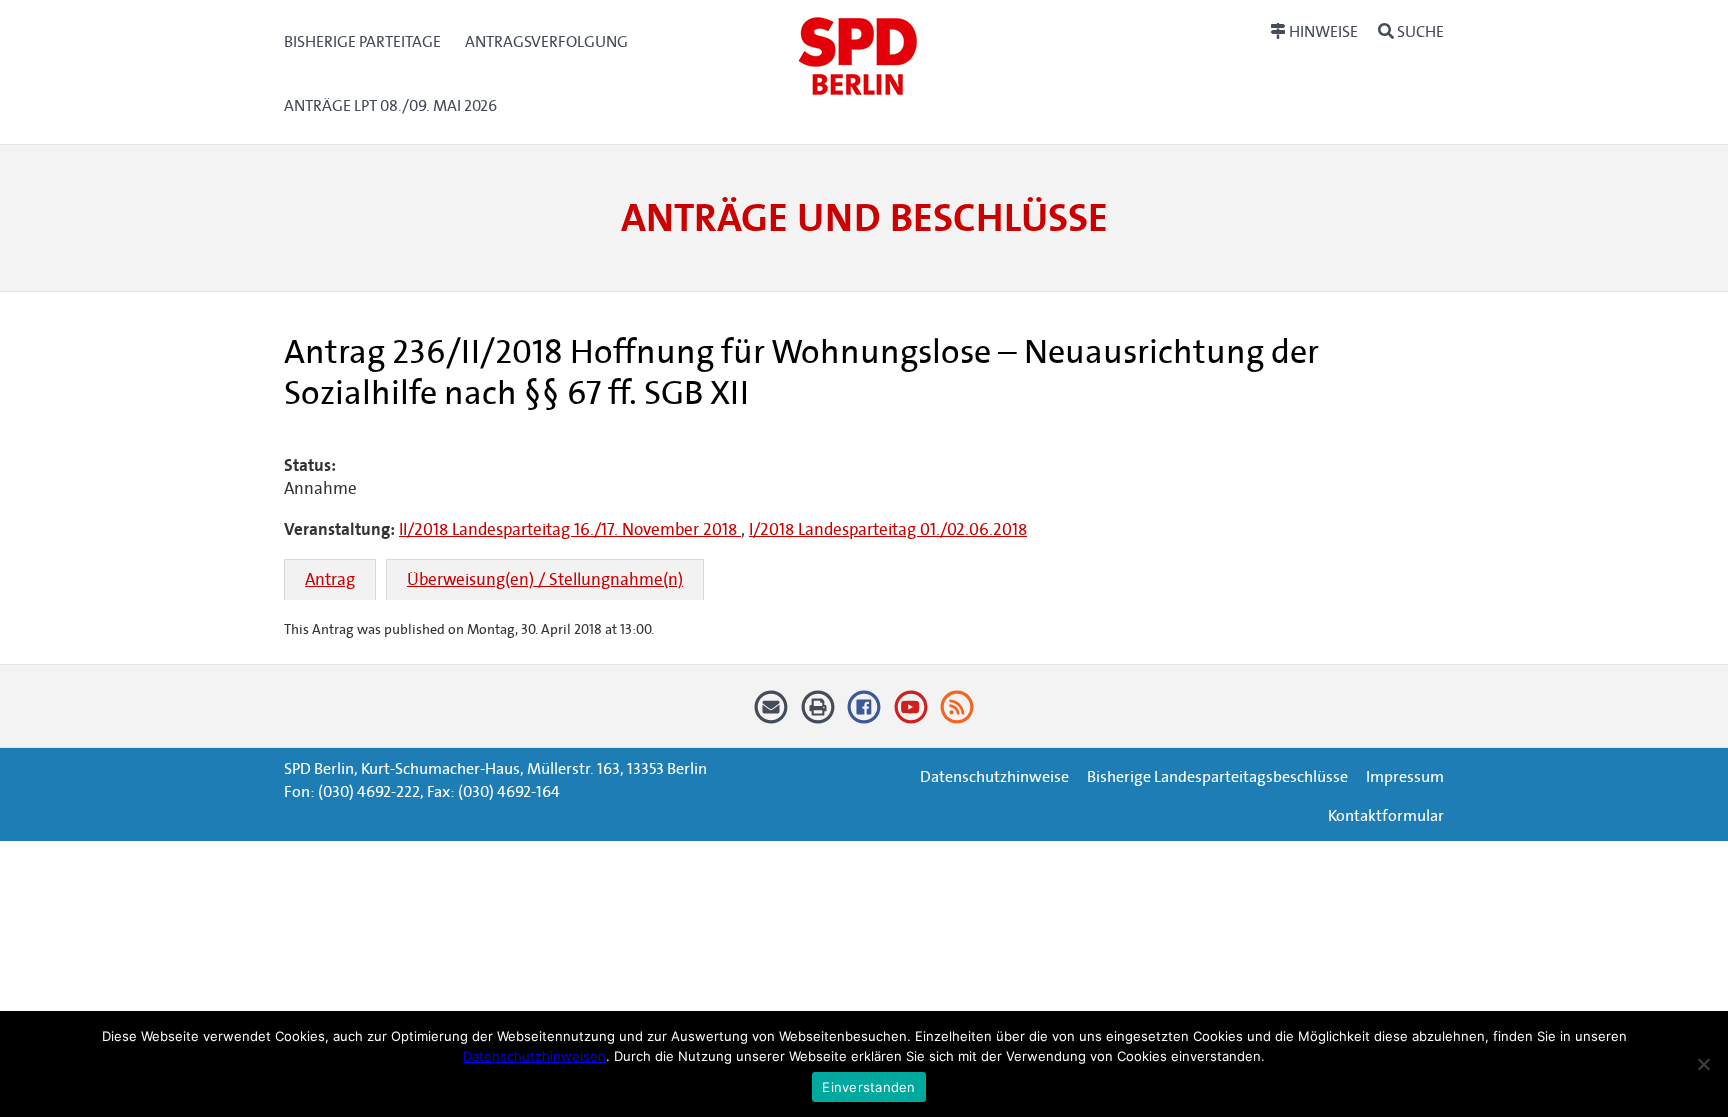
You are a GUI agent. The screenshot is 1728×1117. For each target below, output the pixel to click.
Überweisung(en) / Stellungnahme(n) (545, 579)
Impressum (1405, 776)
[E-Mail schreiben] (771, 713)
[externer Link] (864, 713)
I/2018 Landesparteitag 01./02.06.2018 (888, 529)
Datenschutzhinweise (994, 776)
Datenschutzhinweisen (534, 1056)
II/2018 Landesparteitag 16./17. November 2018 (570, 529)
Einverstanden (868, 1087)
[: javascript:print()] (817, 713)
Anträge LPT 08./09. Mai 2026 (390, 105)
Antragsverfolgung (546, 41)
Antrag (330, 579)
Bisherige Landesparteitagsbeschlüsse (1217, 776)
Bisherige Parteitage (362, 41)
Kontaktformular (1386, 815)
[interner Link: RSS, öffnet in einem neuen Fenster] (957, 713)
